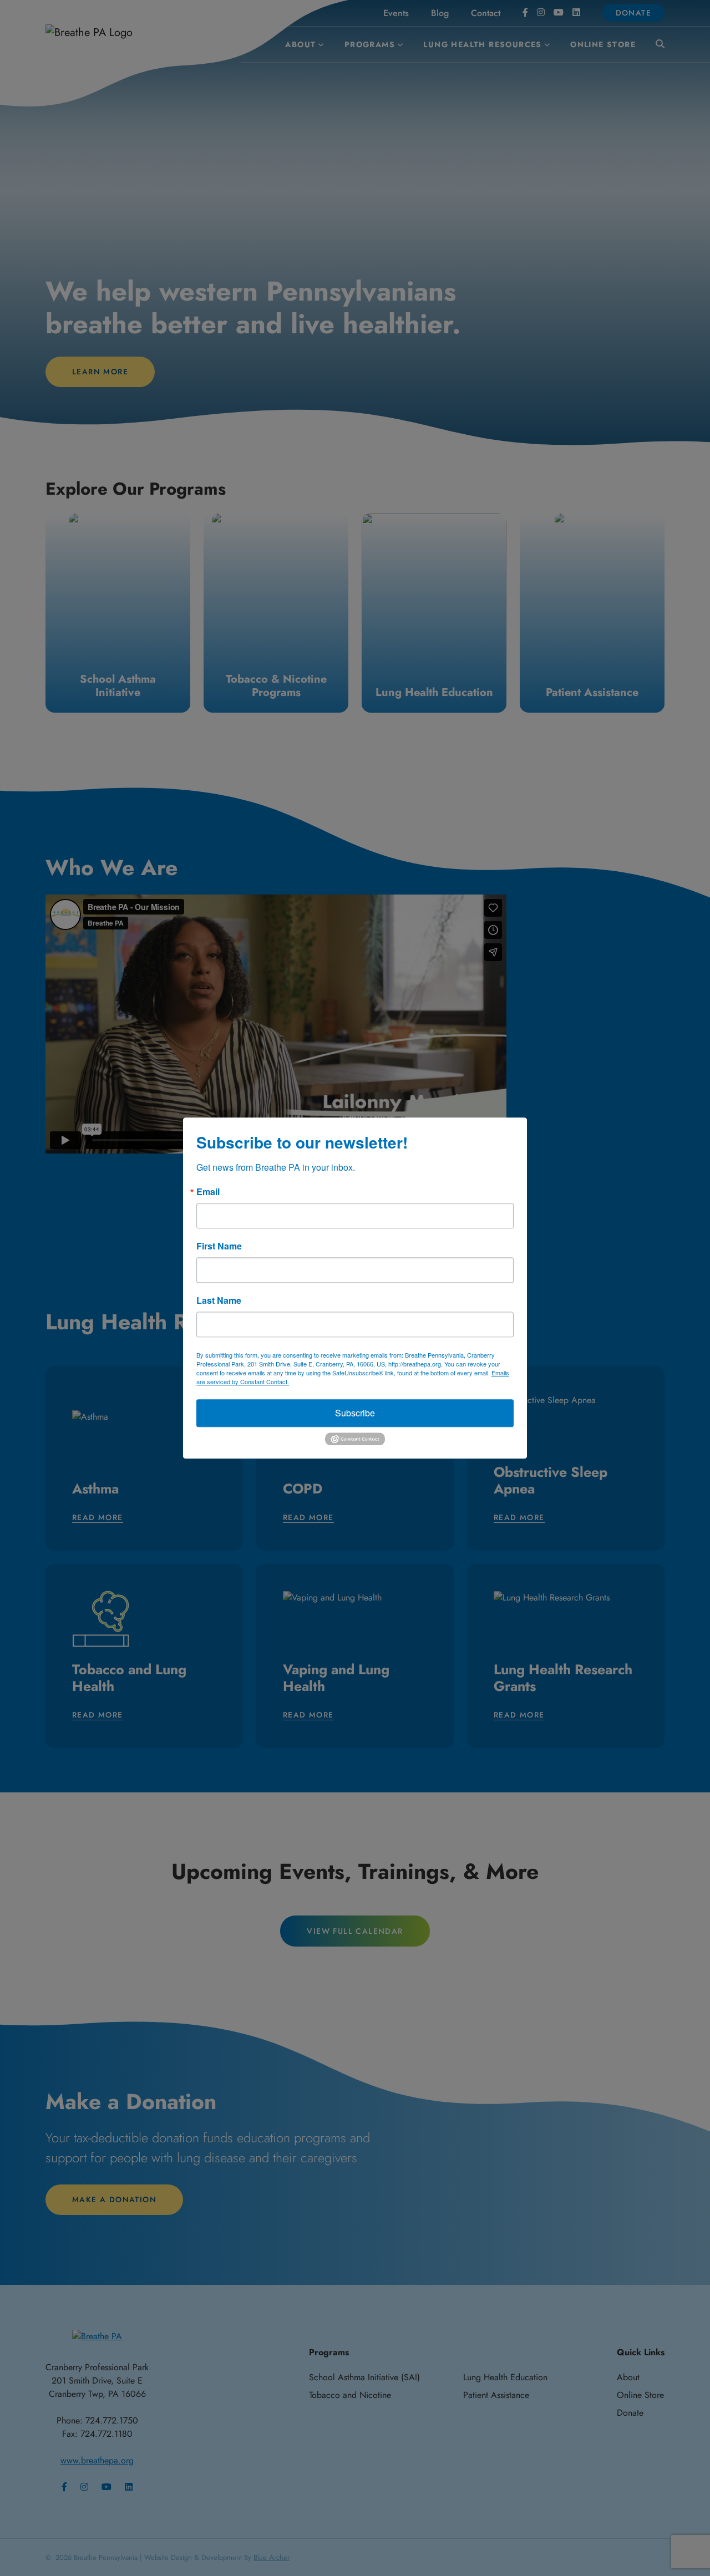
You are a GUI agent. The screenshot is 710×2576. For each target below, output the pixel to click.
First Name (219, 1246)
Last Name (219, 1300)
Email (208, 1192)
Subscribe (355, 1413)
